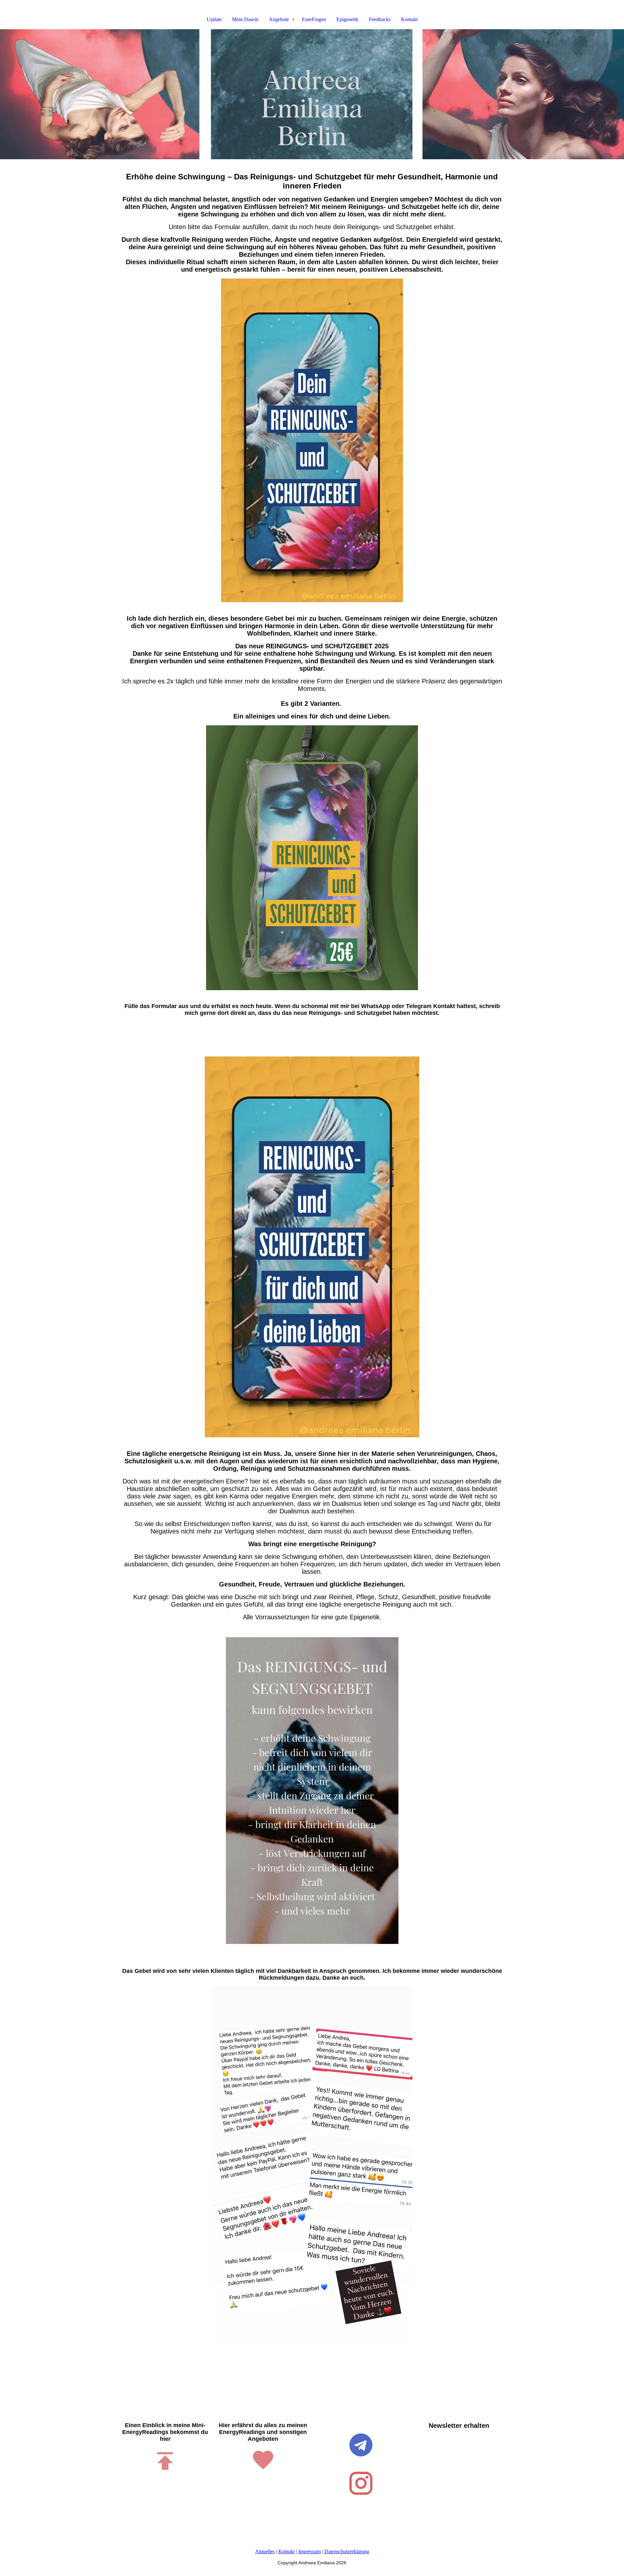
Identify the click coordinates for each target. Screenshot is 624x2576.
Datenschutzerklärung (347, 2551)
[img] (312, 94)
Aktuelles (265, 2551)
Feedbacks (380, 19)
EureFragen (314, 19)
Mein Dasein (245, 19)
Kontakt (409, 19)
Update (214, 19)
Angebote (279, 19)
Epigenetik (347, 19)
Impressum (310, 2551)
